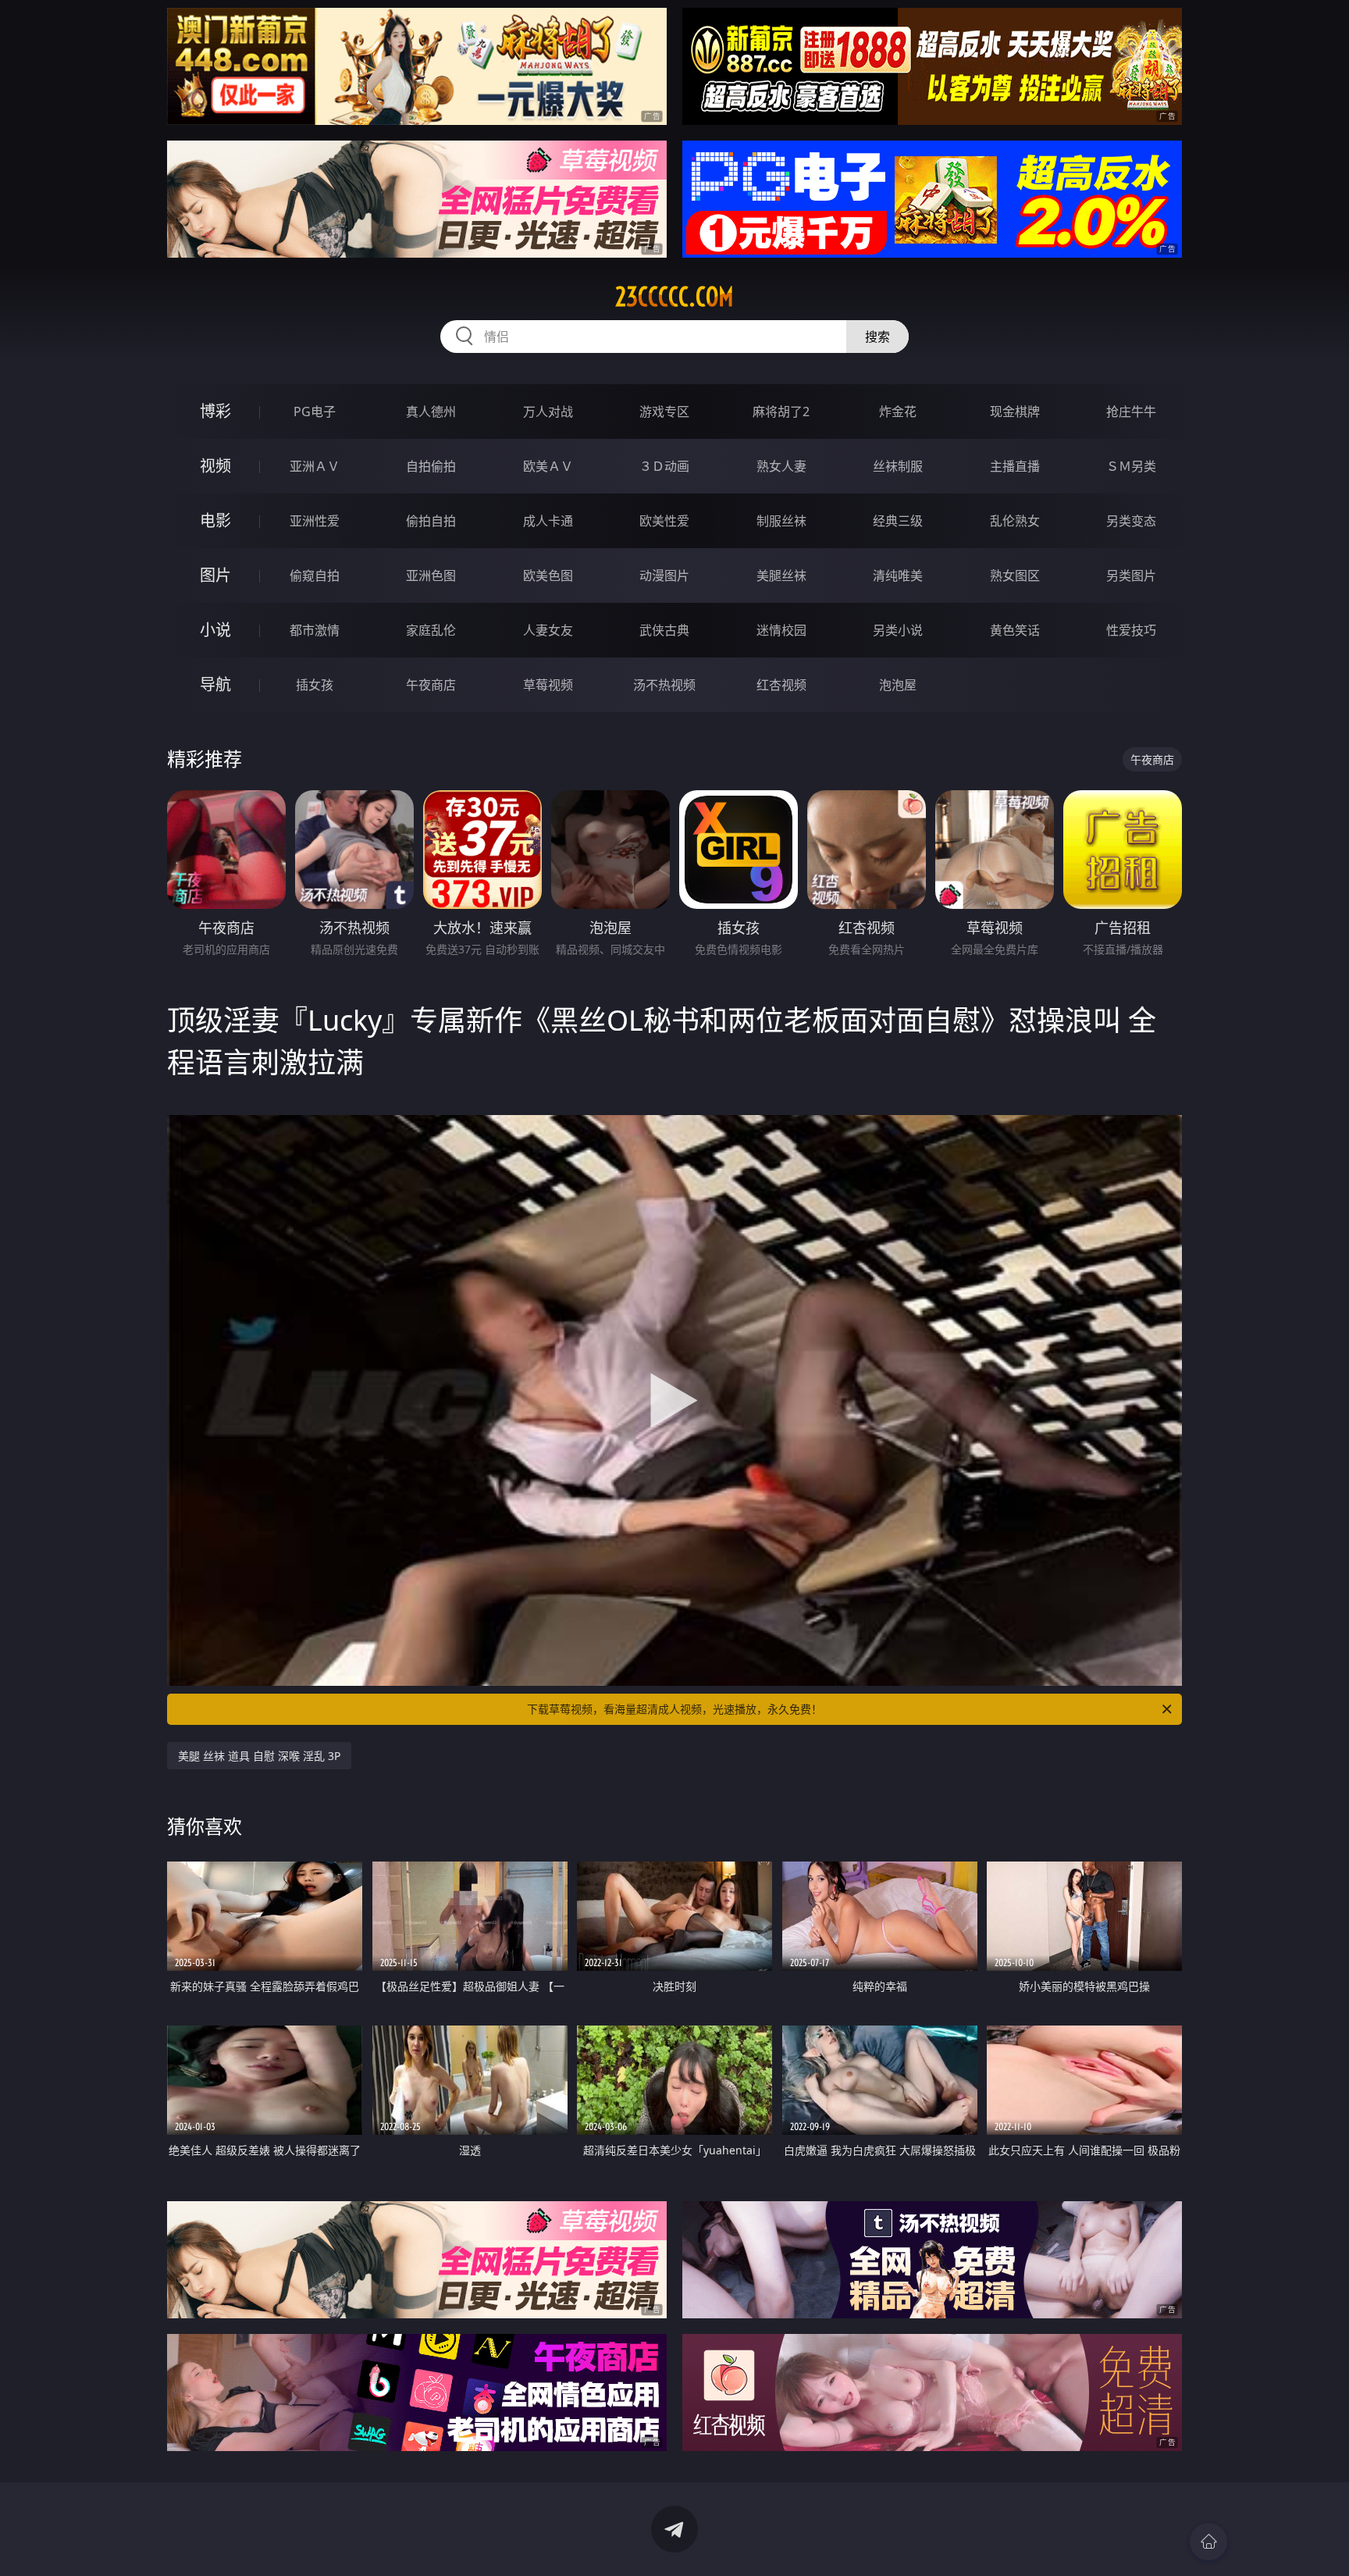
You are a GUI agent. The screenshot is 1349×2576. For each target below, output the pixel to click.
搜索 (877, 337)
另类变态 (1131, 521)
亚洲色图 (431, 575)
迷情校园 (781, 630)
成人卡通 (548, 521)
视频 (215, 466)
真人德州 (431, 412)
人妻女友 (548, 630)
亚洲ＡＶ (315, 466)
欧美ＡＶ (548, 466)
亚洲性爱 (315, 521)
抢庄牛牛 (1131, 412)
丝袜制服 (898, 466)
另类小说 (898, 630)
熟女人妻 (781, 466)
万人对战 (548, 412)
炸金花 (898, 412)
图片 (215, 575)
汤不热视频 (664, 685)
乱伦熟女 (1015, 521)
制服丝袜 (781, 521)
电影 (215, 520)
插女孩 (315, 685)
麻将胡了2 (781, 412)
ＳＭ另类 (1131, 466)
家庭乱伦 (431, 630)
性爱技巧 (1131, 630)
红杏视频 (781, 685)
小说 (215, 630)
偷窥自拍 (315, 575)
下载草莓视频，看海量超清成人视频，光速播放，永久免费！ (674, 1709)
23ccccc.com (674, 297)
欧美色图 (548, 575)
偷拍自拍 (431, 521)
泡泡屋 (898, 685)
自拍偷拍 (431, 466)
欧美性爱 (664, 521)
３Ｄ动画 (664, 466)
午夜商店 (431, 685)
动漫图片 (664, 575)
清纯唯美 (898, 575)
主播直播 (1015, 466)
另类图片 (1131, 575)
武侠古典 (664, 630)
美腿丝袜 (781, 575)
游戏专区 (664, 412)
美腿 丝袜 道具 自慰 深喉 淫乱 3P (259, 1756)
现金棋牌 (1015, 412)
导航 (215, 684)
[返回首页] (1208, 2542)
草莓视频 (548, 685)
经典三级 (898, 521)
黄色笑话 (1015, 630)
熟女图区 (1015, 575)
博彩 (215, 411)
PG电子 (315, 412)
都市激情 (315, 630)
